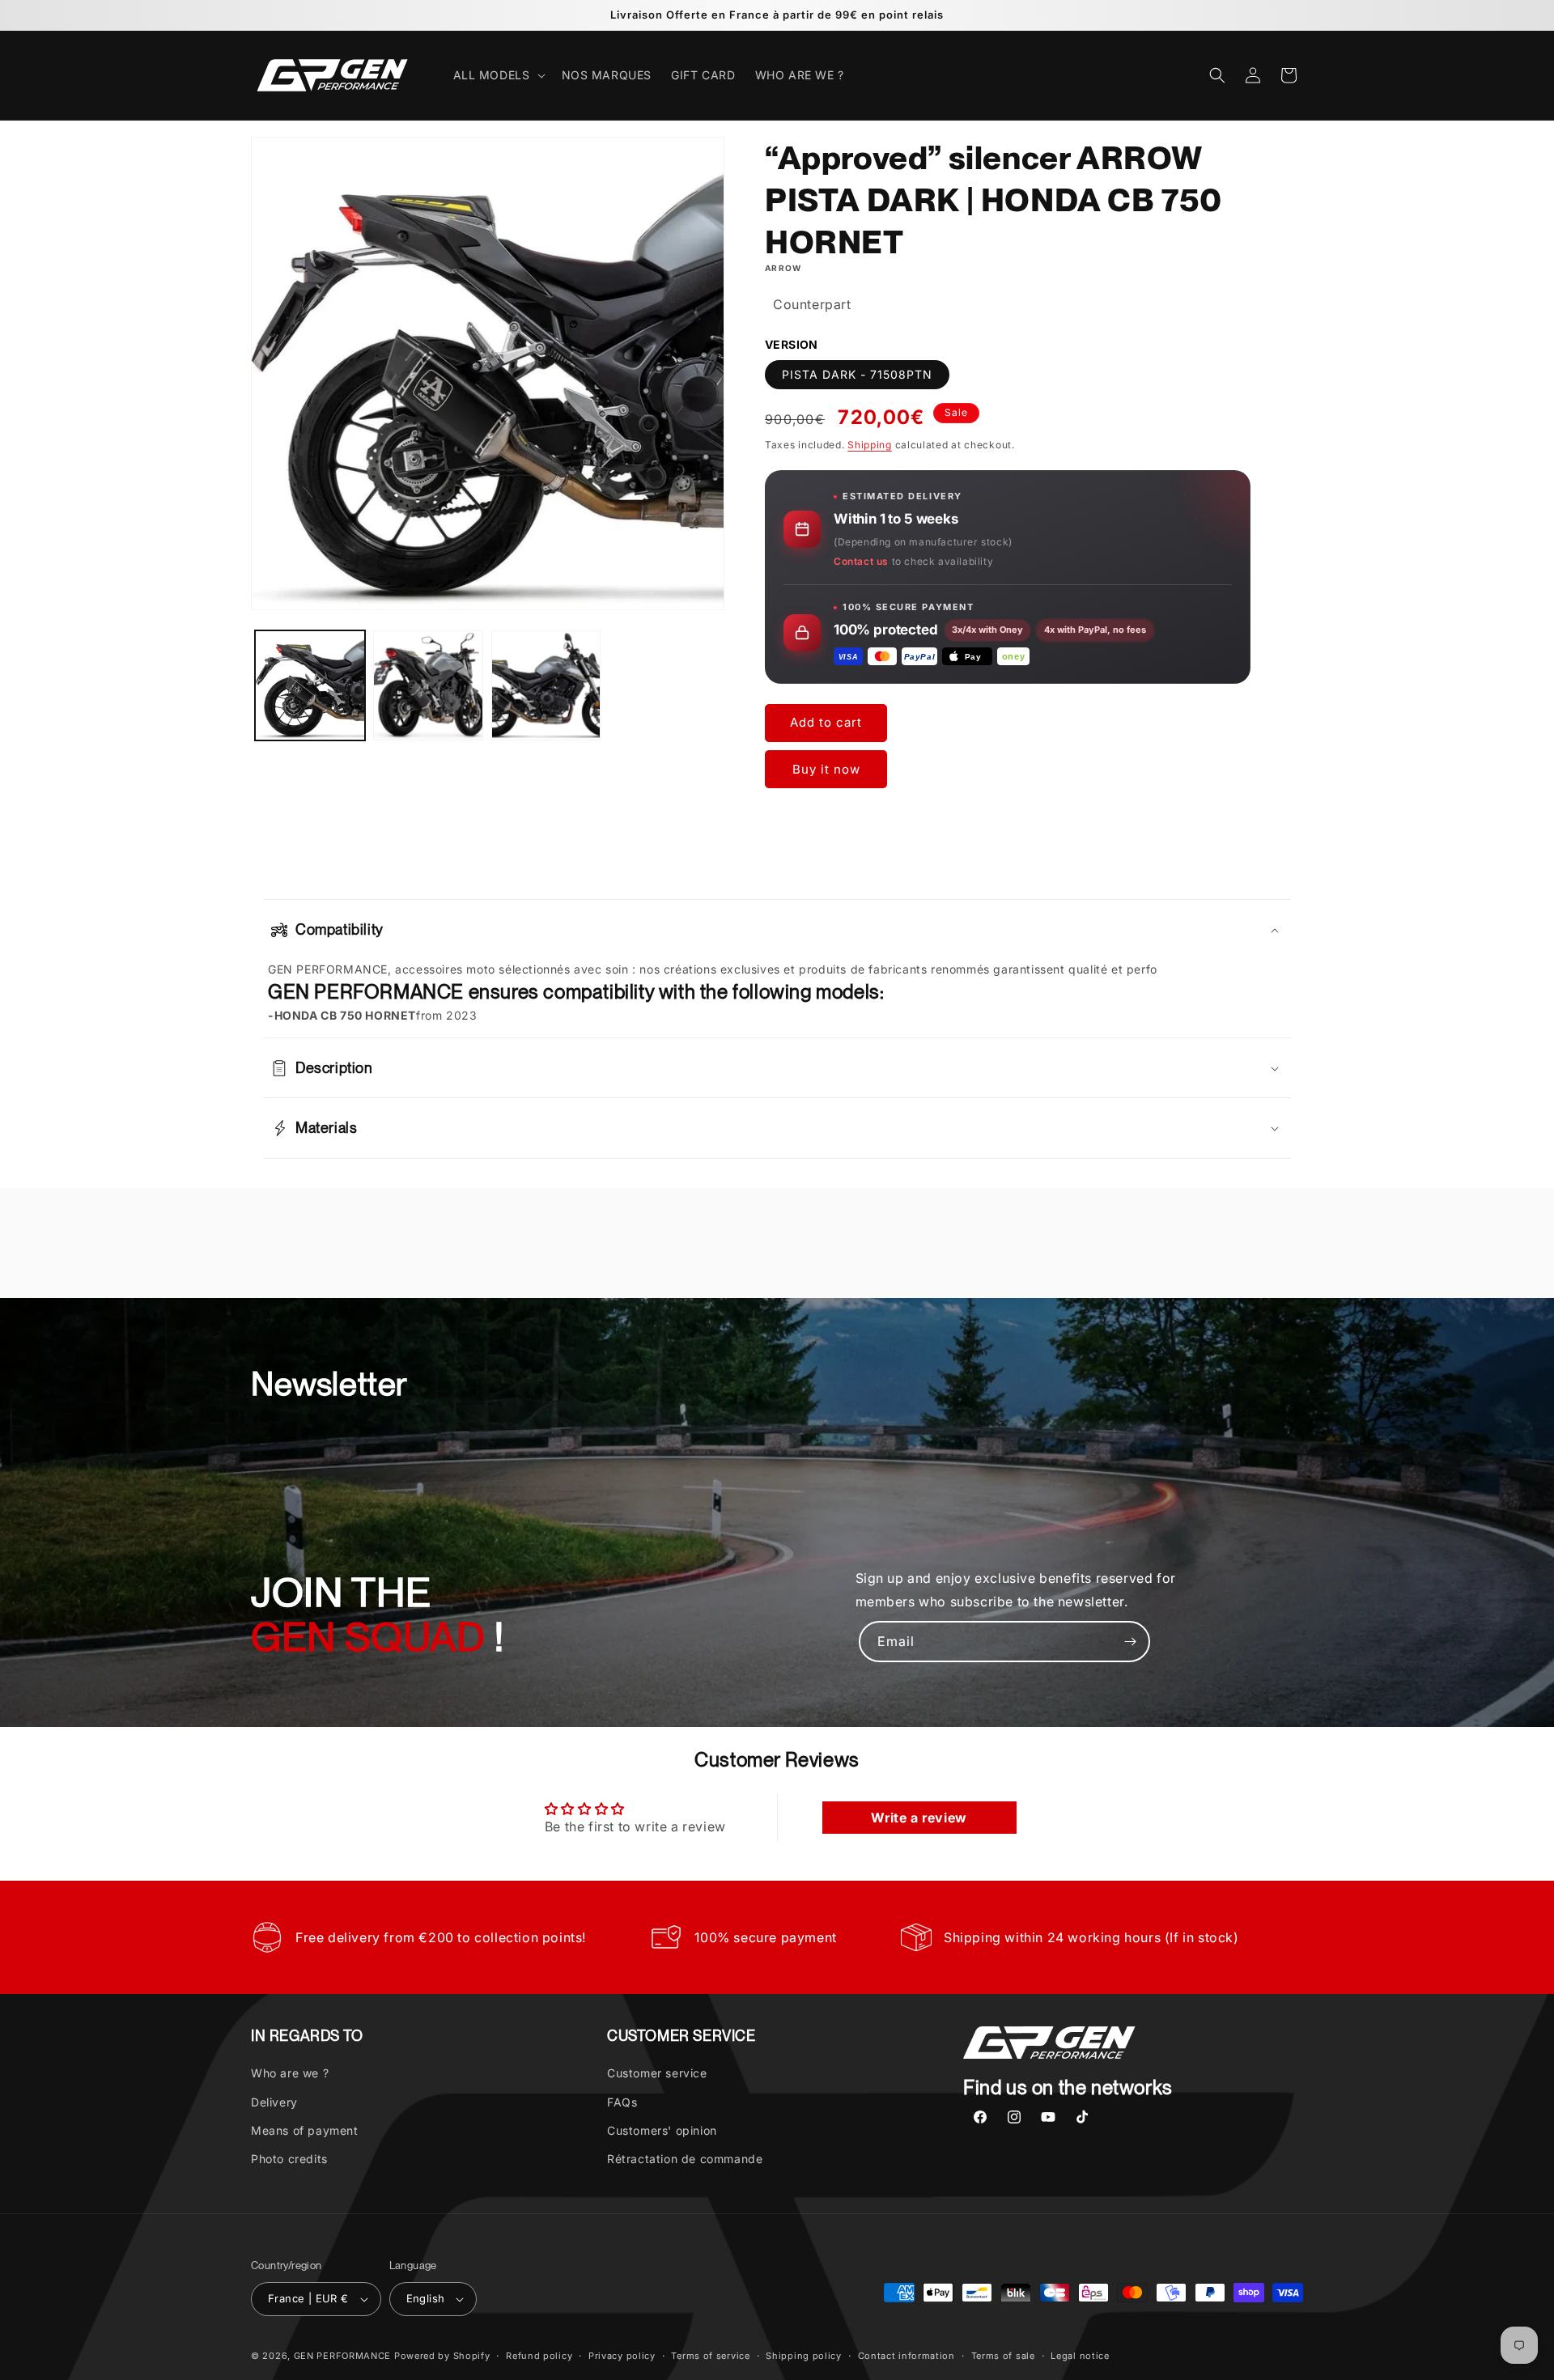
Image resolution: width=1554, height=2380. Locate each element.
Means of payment (305, 2130)
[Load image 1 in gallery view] (310, 685)
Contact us (861, 561)
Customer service (657, 2073)
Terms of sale (1003, 2355)
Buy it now (826, 769)
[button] (498, 75)
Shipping (870, 445)
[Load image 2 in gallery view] (428, 685)
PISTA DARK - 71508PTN (857, 375)
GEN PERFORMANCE (343, 2356)
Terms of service (710, 2355)
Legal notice (1080, 2355)
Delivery (274, 2102)
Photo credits (289, 2159)
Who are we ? (290, 2073)
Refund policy (539, 2355)
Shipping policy (804, 2355)
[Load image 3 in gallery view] (546, 685)
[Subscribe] (1130, 1642)
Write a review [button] (919, 1818)
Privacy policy (622, 2355)
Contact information (906, 2355)
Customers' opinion (662, 2130)
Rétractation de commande (685, 2159)
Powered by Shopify (442, 2356)
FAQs (622, 2102)
